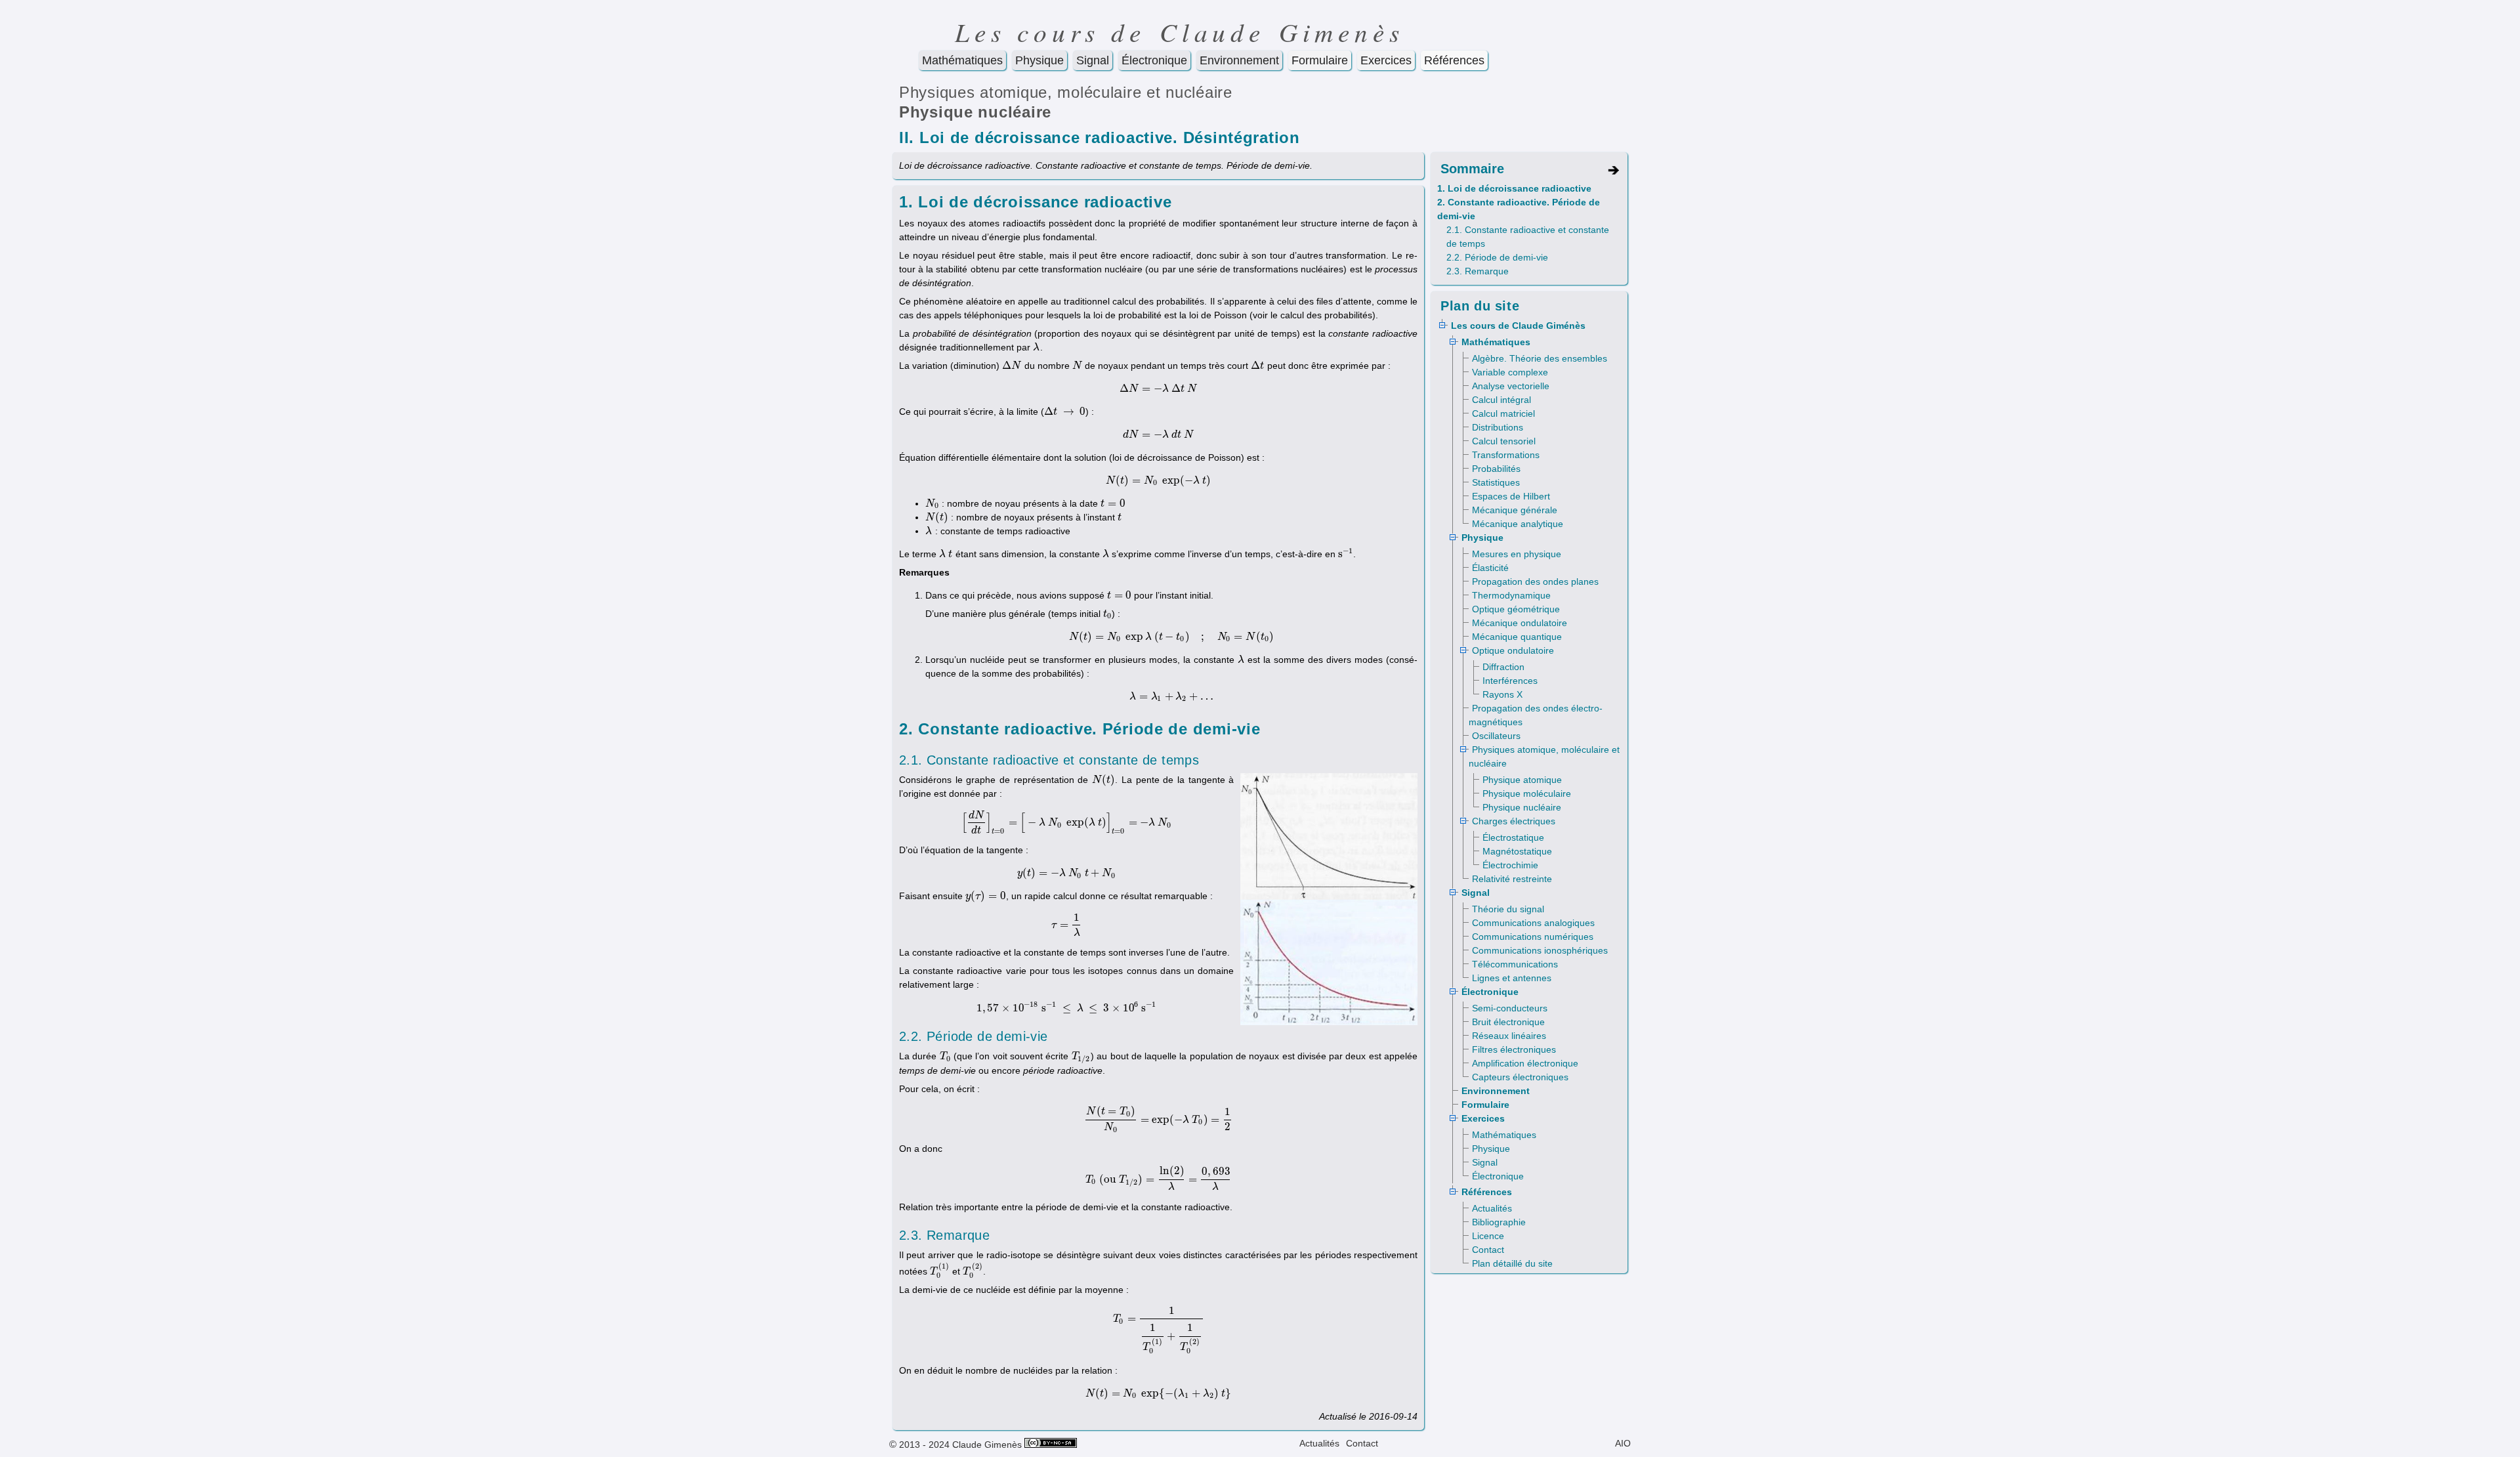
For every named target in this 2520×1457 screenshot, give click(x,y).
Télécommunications (1515, 964)
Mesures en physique (1517, 554)
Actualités (1492, 1208)
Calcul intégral (1501, 400)
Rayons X (1502, 694)
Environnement (1239, 60)
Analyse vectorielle (1511, 386)
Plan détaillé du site (1512, 1263)
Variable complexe (1510, 372)
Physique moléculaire (1527, 793)
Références (1454, 60)
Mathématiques (962, 60)
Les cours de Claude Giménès (1518, 326)
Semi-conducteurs (1510, 1008)
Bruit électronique (1508, 1022)
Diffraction (1503, 667)
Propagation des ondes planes (1535, 581)
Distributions (1498, 427)
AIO (1623, 1443)
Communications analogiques (1533, 923)
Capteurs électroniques (1520, 1077)
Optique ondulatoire (1513, 650)
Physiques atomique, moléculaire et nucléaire (1066, 92)
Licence (1488, 1236)
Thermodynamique (1511, 595)
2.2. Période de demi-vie (1497, 257)
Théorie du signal (1508, 909)
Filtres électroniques (1514, 1049)
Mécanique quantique (1517, 637)
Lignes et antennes (1512, 978)
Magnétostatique (1517, 851)
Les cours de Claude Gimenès (1180, 32)
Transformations (1506, 455)
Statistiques (1496, 482)
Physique (1039, 60)
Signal (1093, 60)
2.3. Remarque (1478, 271)
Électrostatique (1513, 837)
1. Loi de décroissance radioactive (1514, 188)
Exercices (1386, 60)
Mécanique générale (1515, 510)
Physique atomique (1522, 780)
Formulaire (1320, 60)
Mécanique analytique (1518, 524)
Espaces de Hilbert (1511, 496)
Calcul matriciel (1503, 413)
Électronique (1154, 60)
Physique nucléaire (975, 112)
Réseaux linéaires (1509, 1036)
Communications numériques (1533, 937)
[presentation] (1037, 347)
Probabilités (1496, 469)
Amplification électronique (1525, 1063)
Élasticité (1490, 568)
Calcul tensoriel (1504, 441)
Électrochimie (1510, 865)
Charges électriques (1514, 821)
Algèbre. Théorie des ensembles (1540, 358)
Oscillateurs (1496, 736)
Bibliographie (1499, 1222)
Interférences (1510, 681)
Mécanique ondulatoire (1520, 623)
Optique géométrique (1516, 609)
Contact (1488, 1250)
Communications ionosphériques (1540, 950)
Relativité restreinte (1512, 879)
